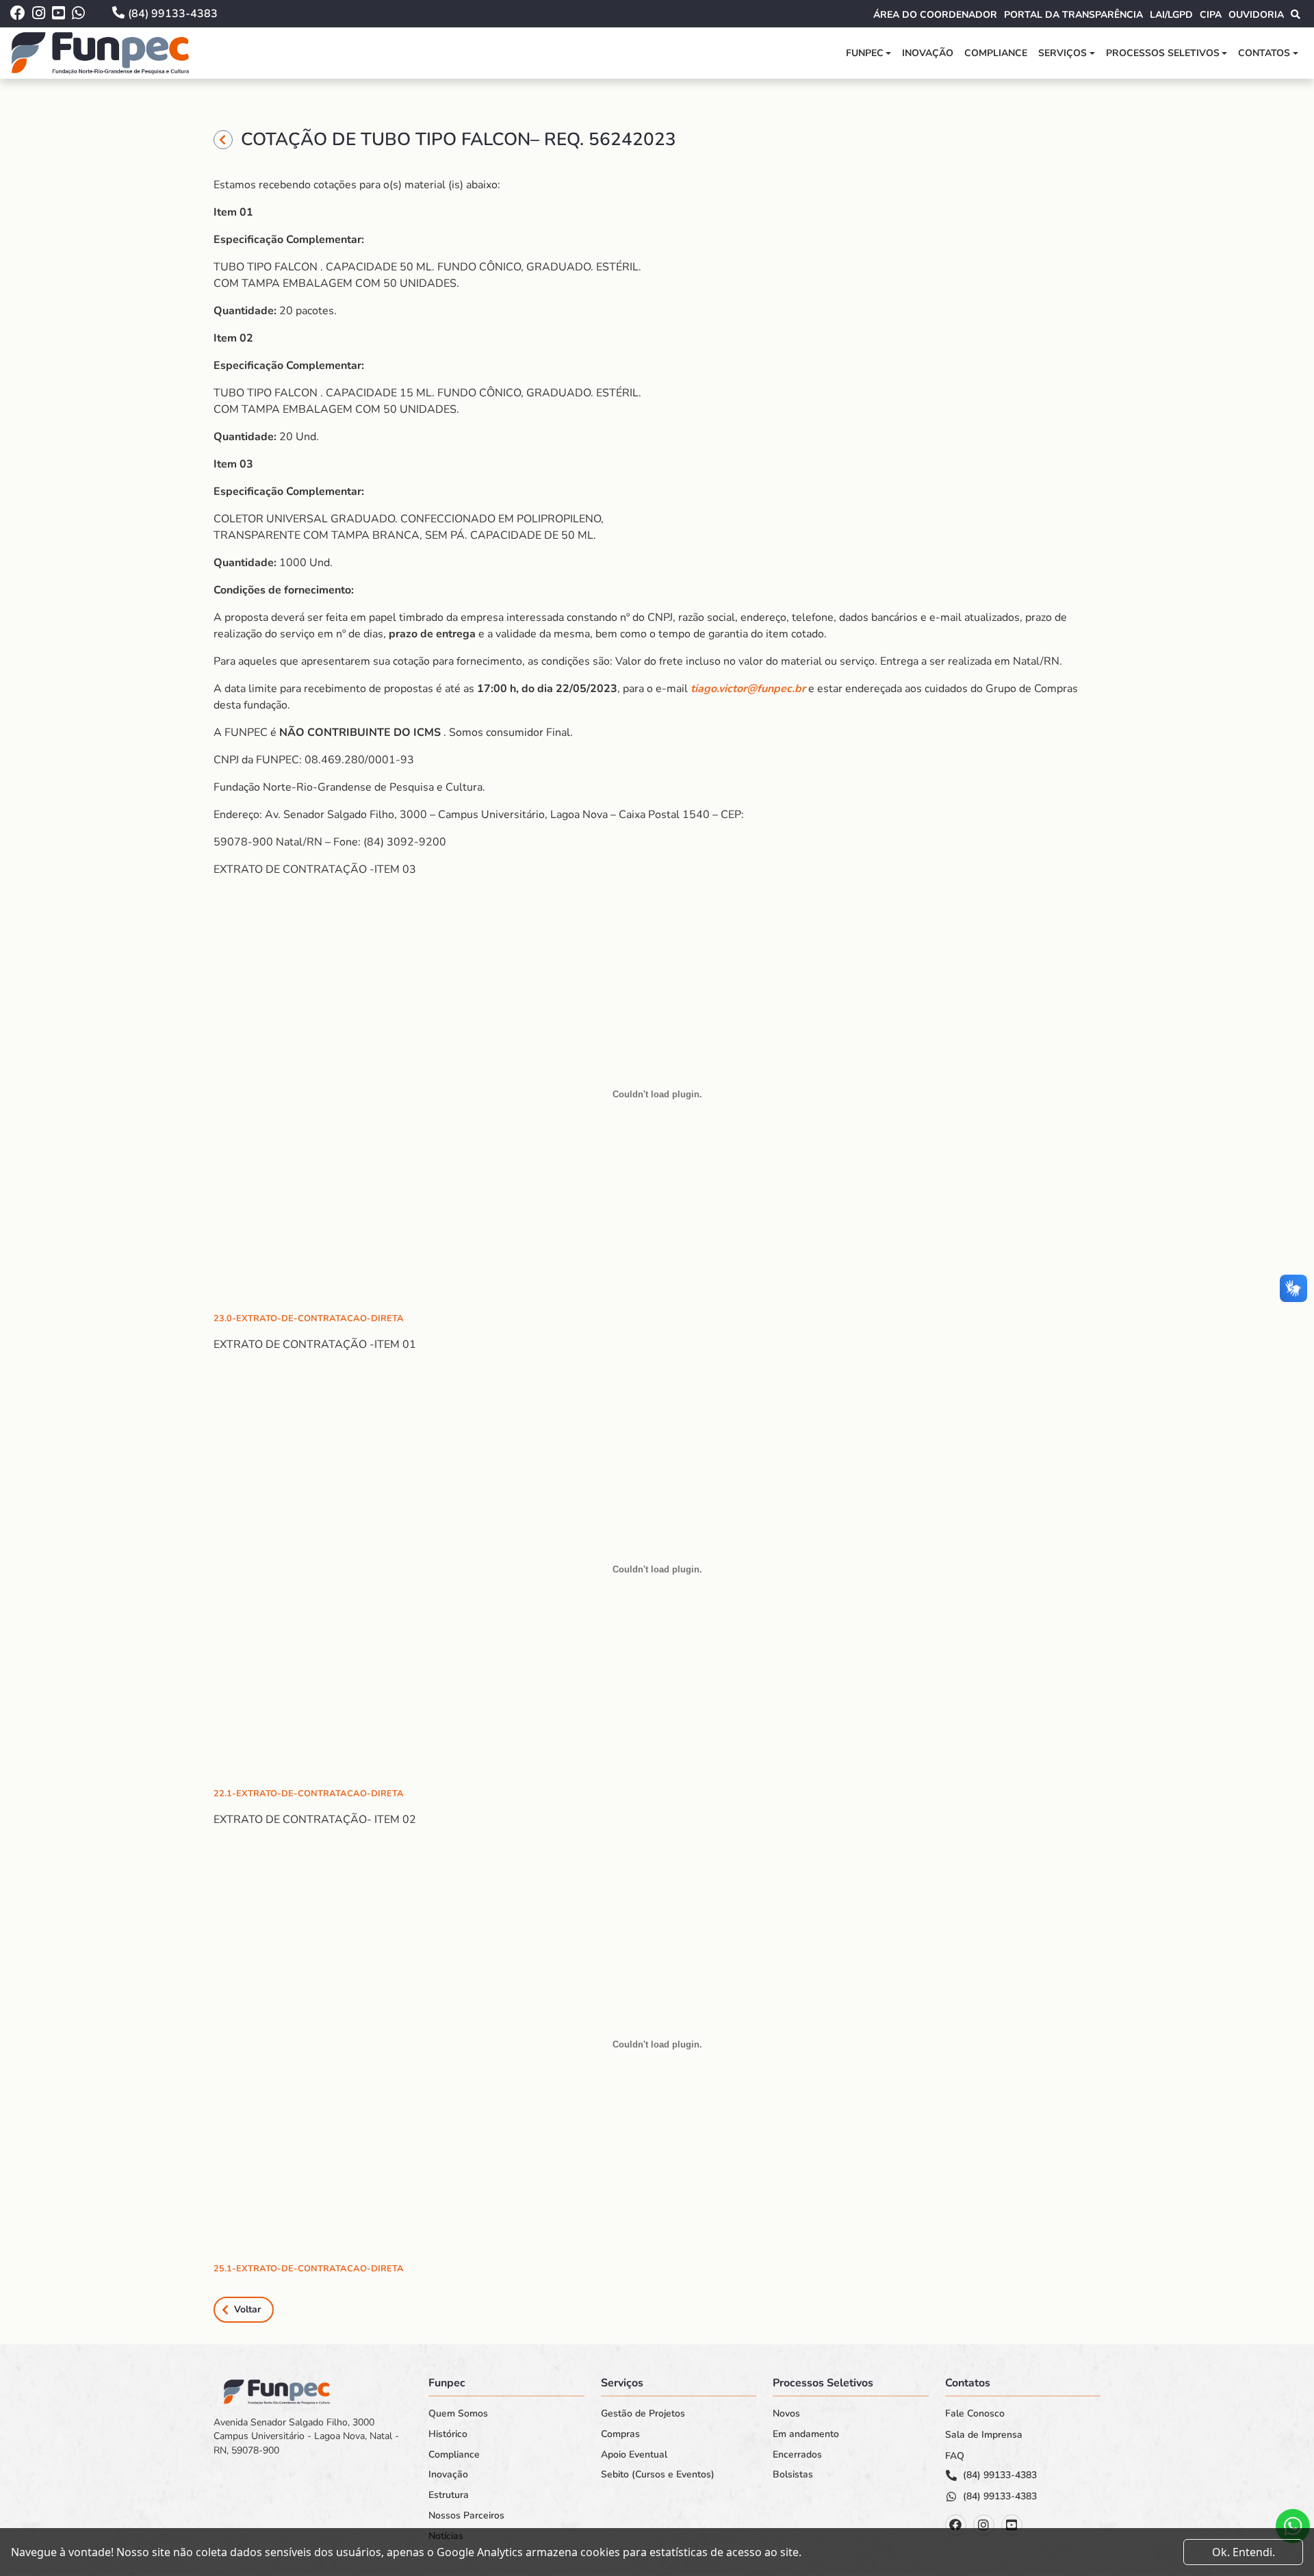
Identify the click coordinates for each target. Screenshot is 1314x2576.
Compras (620, 2434)
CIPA (1211, 15)
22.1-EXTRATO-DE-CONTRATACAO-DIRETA (309, 1794)
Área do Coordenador (935, 15)
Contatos (1264, 53)
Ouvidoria (1256, 15)
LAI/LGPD (1171, 15)
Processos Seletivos (1163, 53)
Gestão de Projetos (643, 2414)
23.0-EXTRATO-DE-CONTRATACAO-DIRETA (309, 1318)
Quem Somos (458, 2414)
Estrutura (449, 2495)
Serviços (1062, 53)
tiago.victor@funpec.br (748, 689)
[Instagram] (984, 2525)
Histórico (448, 2434)
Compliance (996, 53)
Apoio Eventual (634, 2455)
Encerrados (797, 2455)
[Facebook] (956, 2525)
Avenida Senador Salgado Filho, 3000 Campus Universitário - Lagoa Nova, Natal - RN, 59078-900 (306, 2436)
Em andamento (806, 2434)
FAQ (955, 2456)
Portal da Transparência (1073, 15)
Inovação (928, 53)
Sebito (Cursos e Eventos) (658, 2475)
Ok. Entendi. (1244, 2552)
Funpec (865, 53)
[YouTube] (1012, 2525)
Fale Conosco (975, 2414)
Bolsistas (793, 2475)
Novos (786, 2414)
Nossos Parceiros (466, 2516)
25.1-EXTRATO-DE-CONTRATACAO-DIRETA (309, 2269)
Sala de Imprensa (984, 2435)
